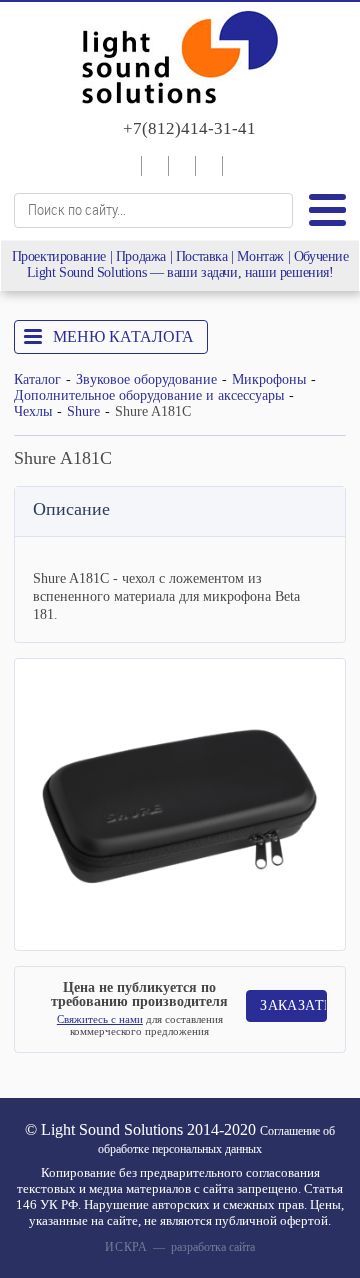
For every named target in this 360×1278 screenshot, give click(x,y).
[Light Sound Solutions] (179, 59)
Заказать (293, 1005)
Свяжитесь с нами (100, 1019)
